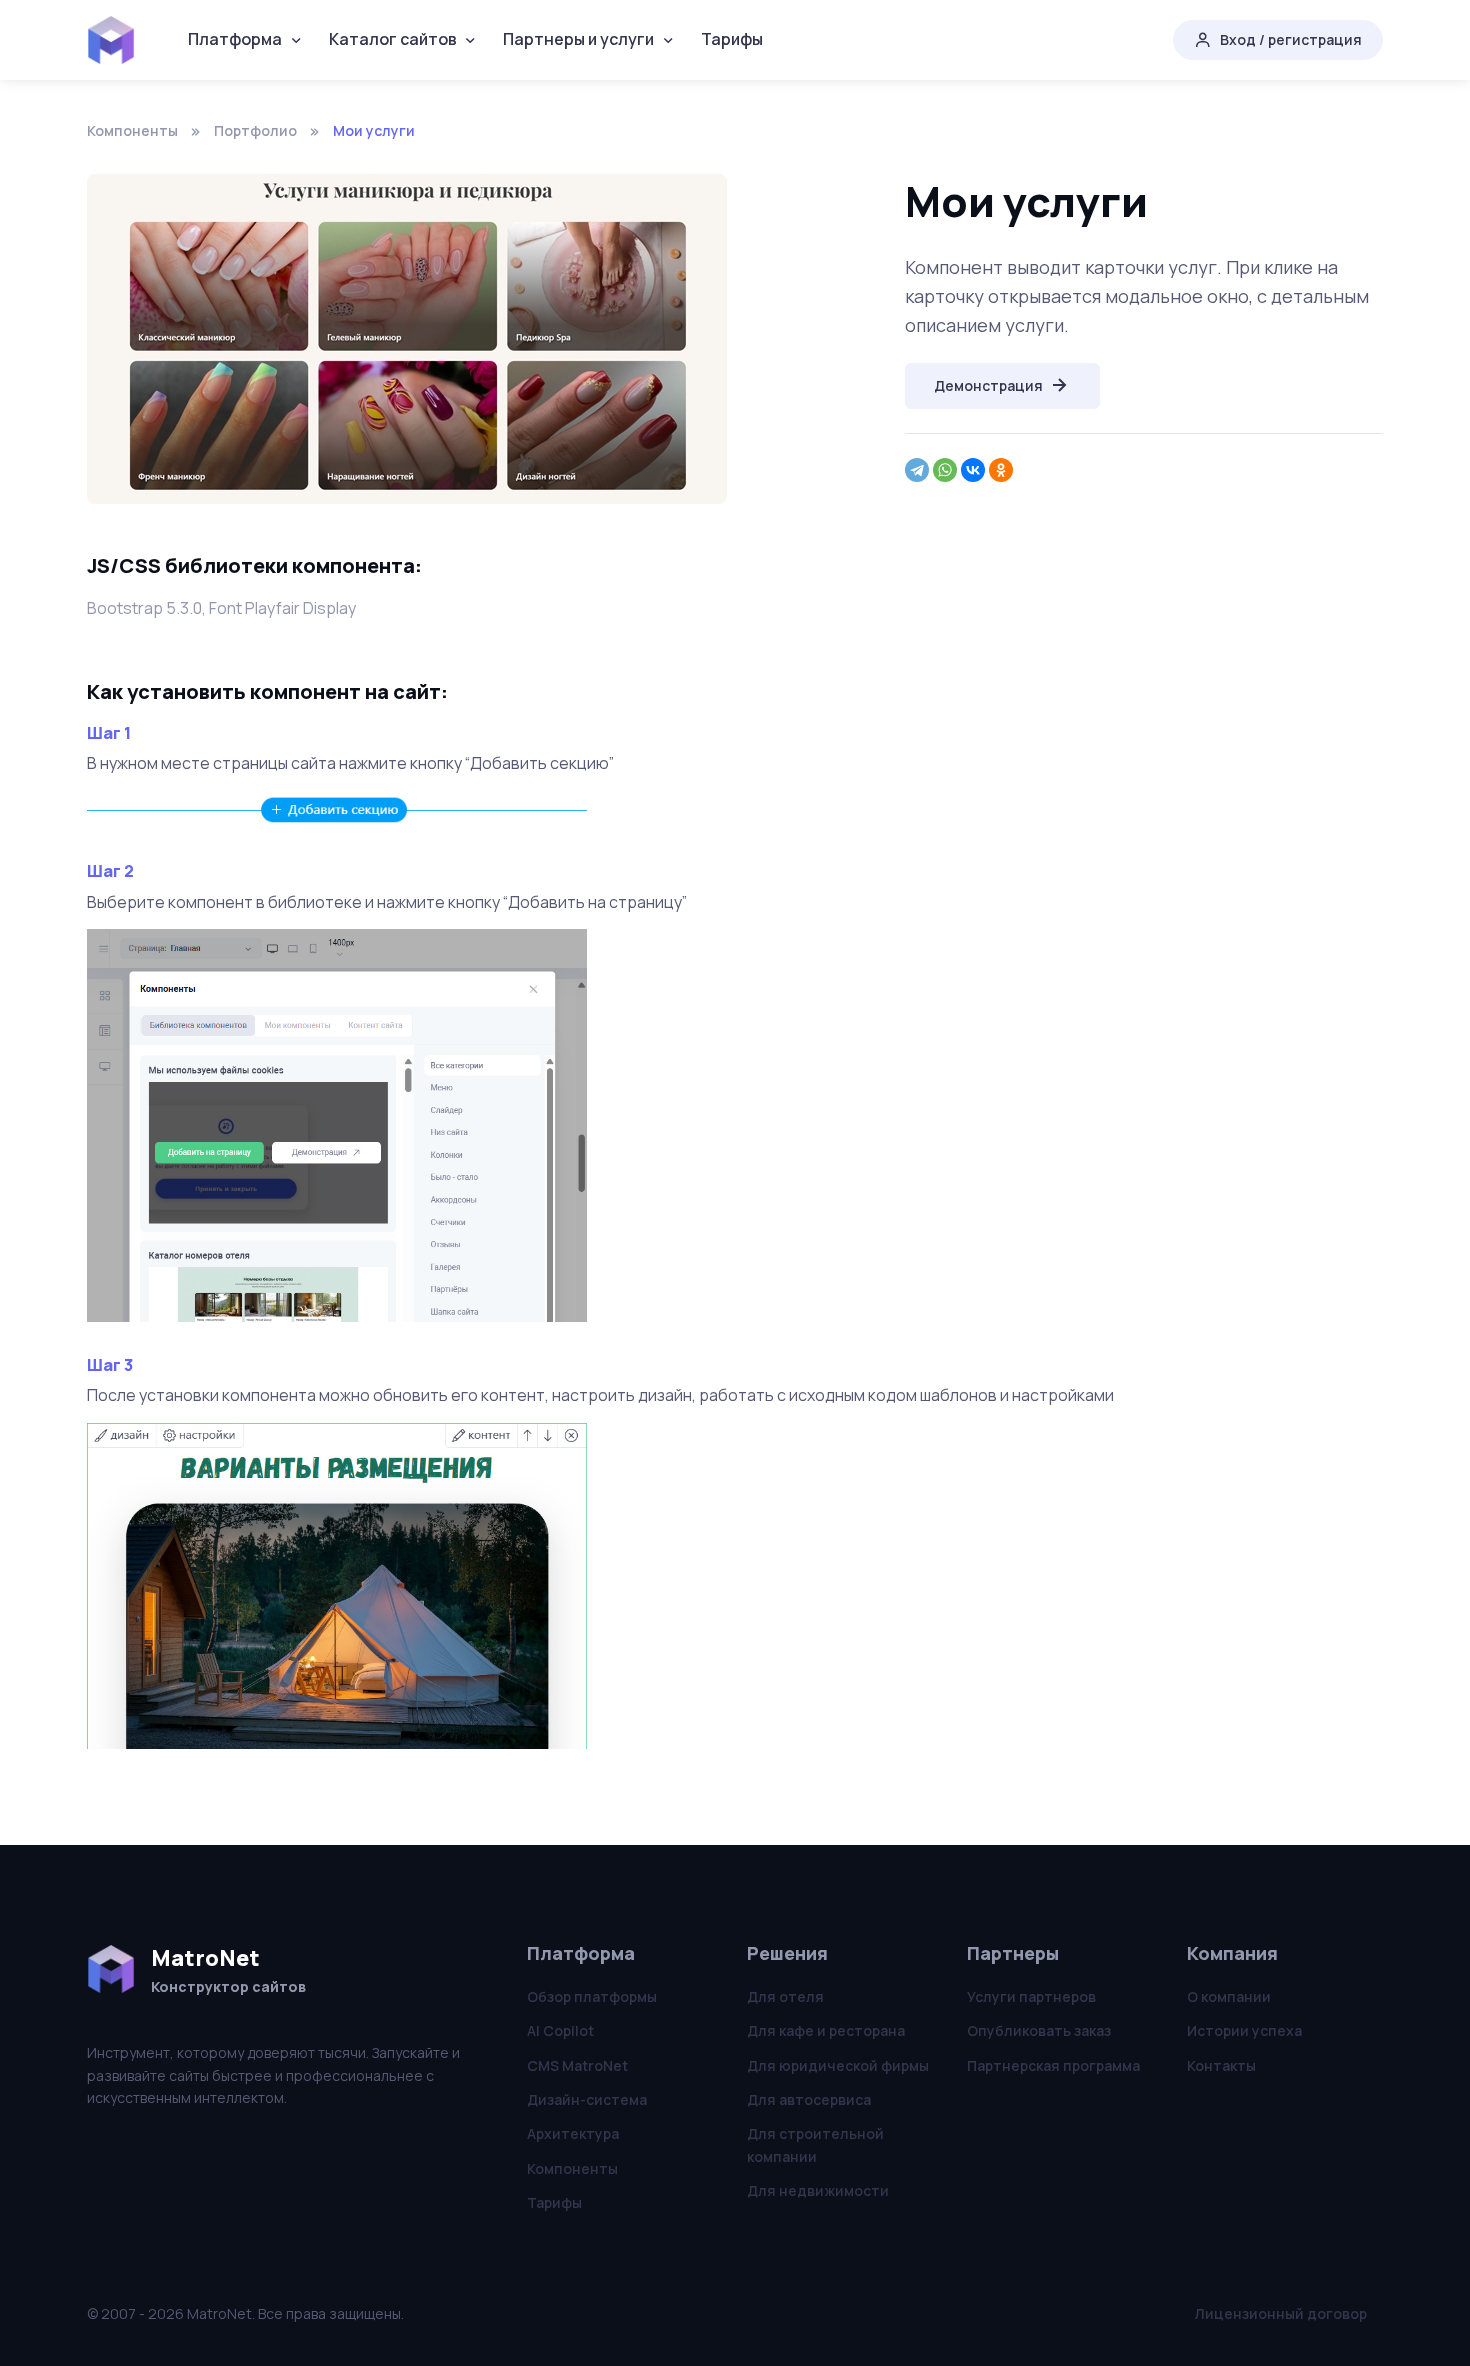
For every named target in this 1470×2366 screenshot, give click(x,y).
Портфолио (255, 130)
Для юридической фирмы (838, 2065)
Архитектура (573, 2133)
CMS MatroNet (577, 2065)
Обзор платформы (592, 1996)
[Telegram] (917, 470)
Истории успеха (1244, 2030)
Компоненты (132, 130)
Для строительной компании (815, 2144)
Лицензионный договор (1281, 2313)
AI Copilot (560, 2030)
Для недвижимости (818, 2190)
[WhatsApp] (945, 470)
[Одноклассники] (1001, 470)
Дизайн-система (587, 2099)
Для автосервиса (809, 2099)
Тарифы (732, 39)
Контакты (1221, 2065)
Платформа (235, 39)
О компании (1229, 1996)
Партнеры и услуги (578, 39)
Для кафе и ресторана (826, 2030)
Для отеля (785, 1996)
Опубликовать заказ (1039, 2030)
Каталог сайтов (393, 39)
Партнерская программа (1053, 2065)
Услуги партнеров (1031, 1996)
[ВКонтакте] (973, 470)
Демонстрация (988, 385)
